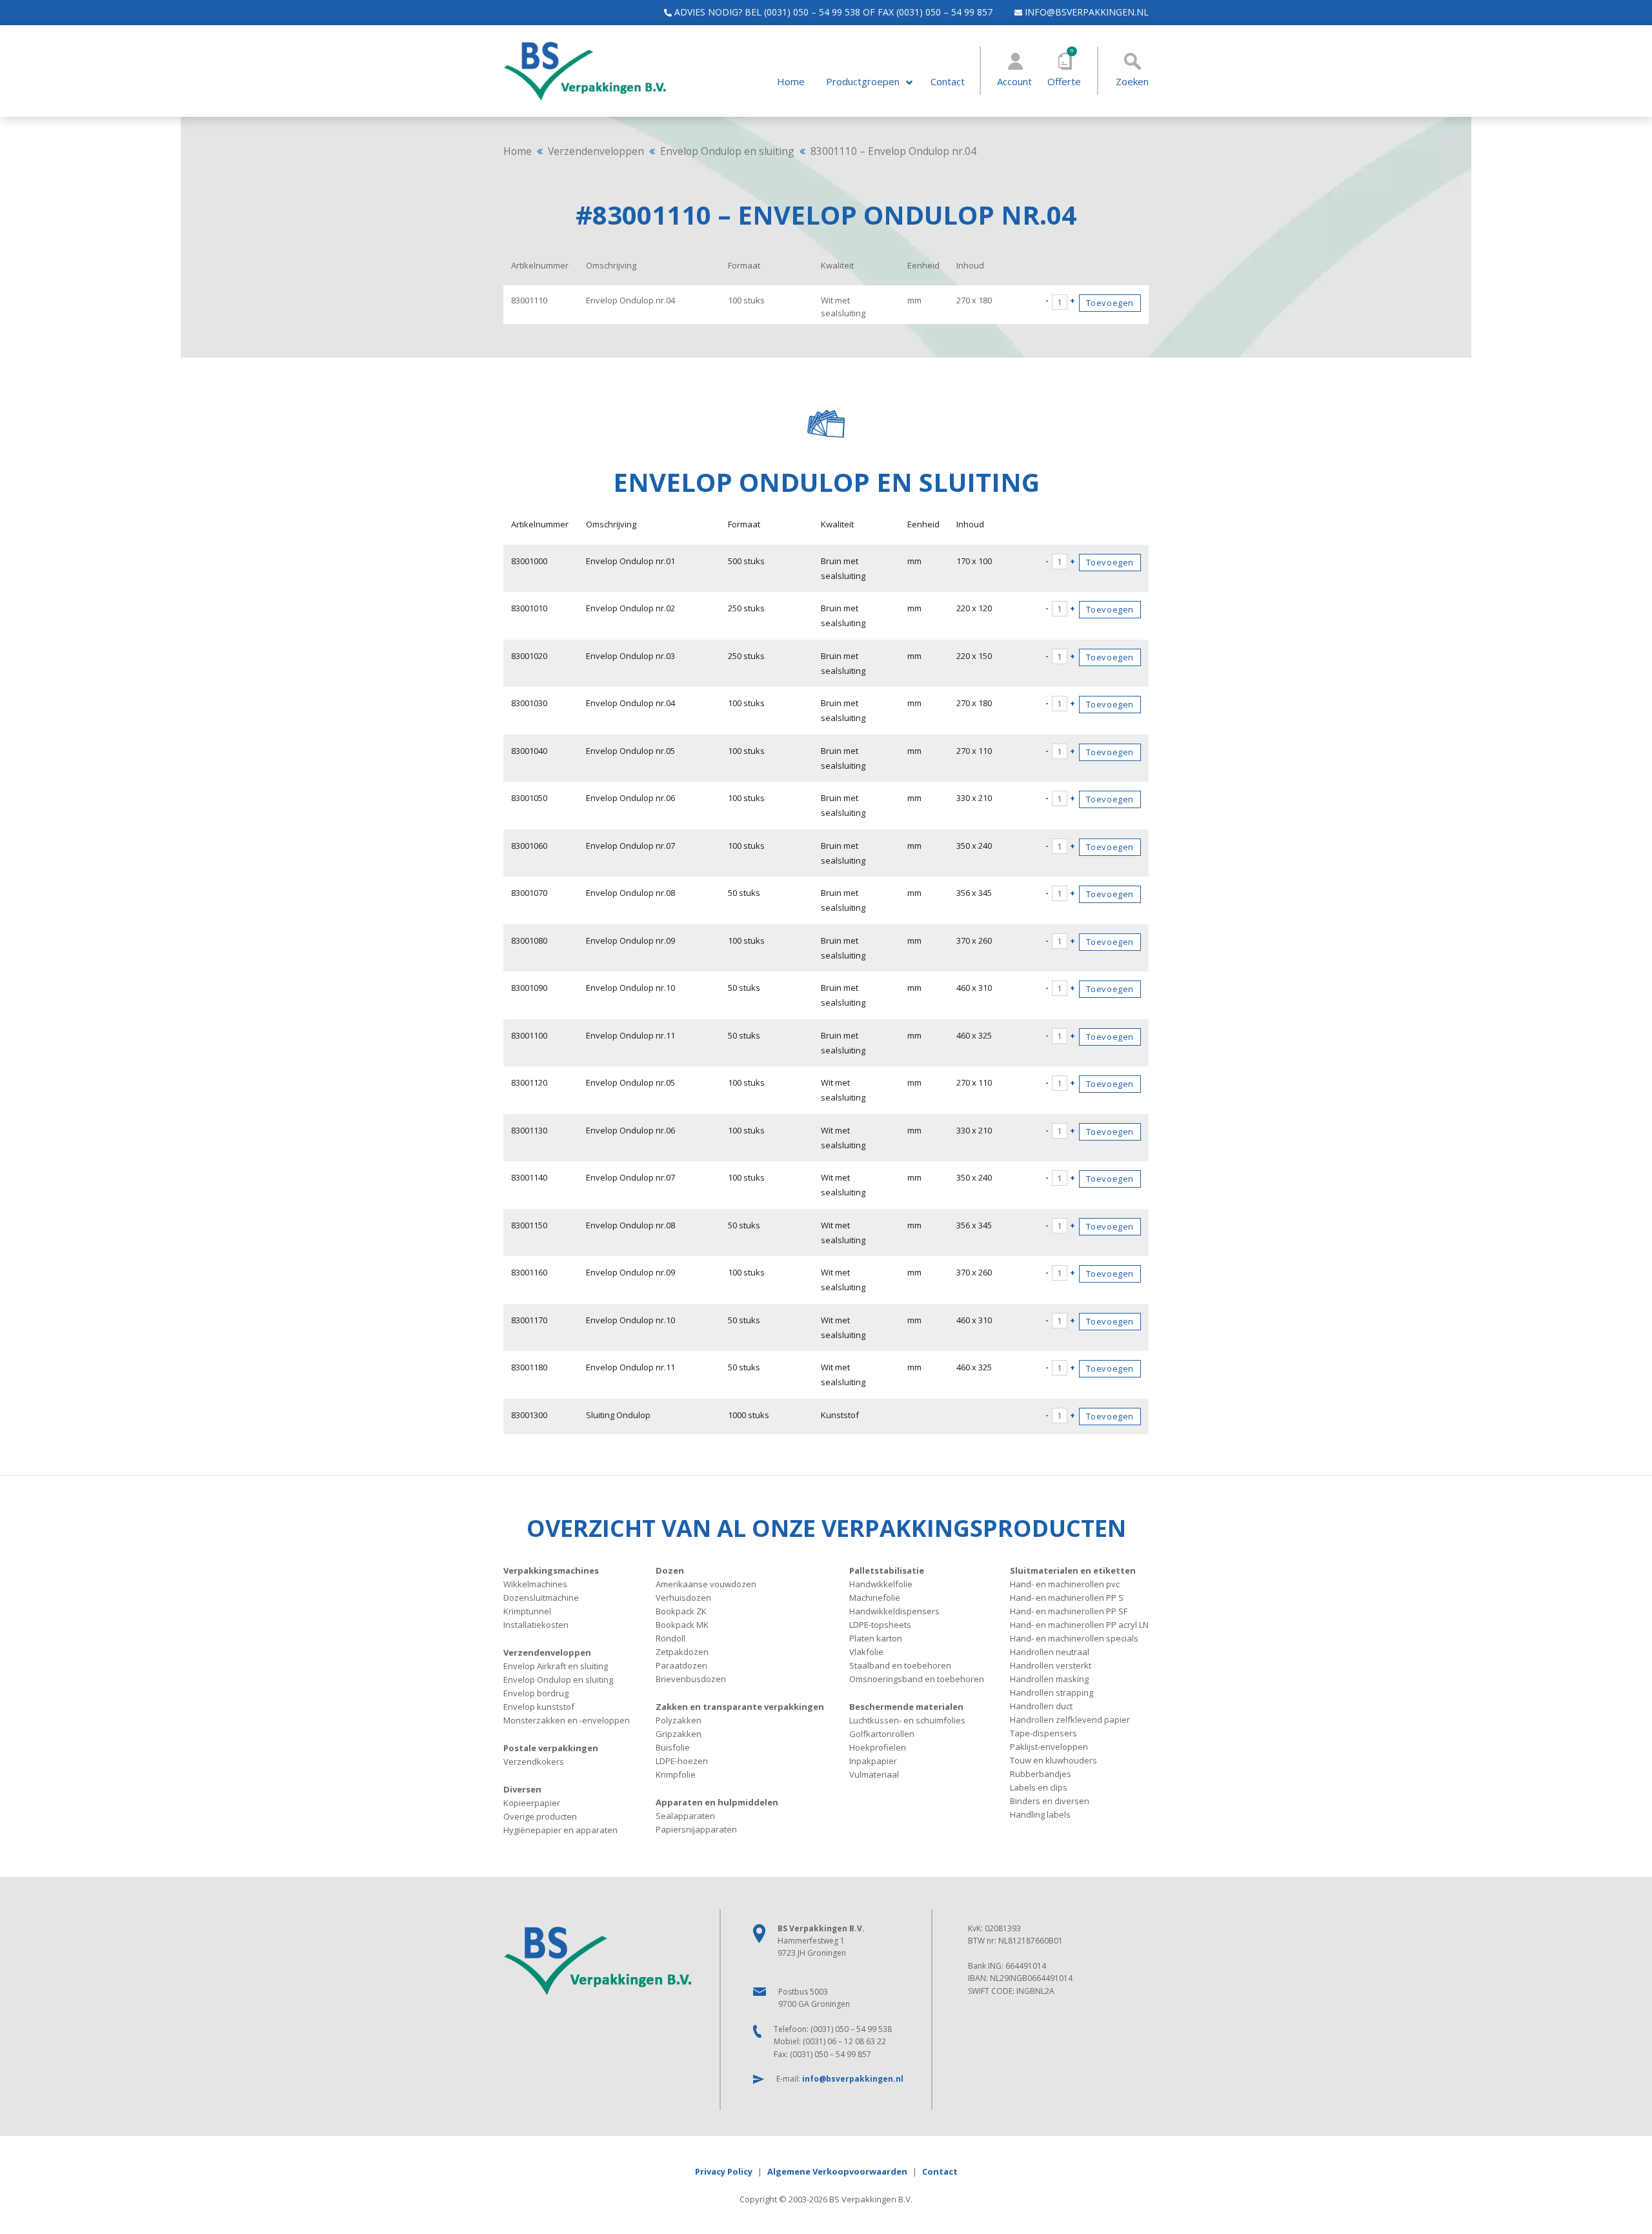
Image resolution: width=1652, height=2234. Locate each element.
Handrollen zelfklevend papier (1070, 1720)
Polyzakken (679, 1720)
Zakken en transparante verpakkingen (740, 1707)
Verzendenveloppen (596, 151)
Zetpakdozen (682, 1652)
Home (791, 82)
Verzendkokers (534, 1762)
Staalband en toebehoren (900, 1665)
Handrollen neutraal (1050, 1652)
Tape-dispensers (1043, 1733)
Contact (948, 82)
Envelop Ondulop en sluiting (727, 151)
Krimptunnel (527, 1611)
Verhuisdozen (683, 1598)
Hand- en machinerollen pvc (1065, 1584)
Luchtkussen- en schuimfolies (907, 1720)
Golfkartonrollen (882, 1734)
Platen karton (876, 1638)
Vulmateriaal (874, 1774)
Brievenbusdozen (691, 1679)
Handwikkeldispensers (894, 1611)
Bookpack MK (682, 1625)
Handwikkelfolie (881, 1584)
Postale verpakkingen (551, 1748)
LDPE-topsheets (880, 1625)
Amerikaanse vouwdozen (706, 1584)
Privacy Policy (724, 2171)
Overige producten (540, 1816)
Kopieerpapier (532, 1803)
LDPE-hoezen (682, 1761)
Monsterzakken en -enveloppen (567, 1720)
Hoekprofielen (878, 1747)
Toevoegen (1110, 303)
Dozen (670, 1570)
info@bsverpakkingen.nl (1085, 12)
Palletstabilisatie (887, 1570)
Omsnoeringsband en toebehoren (917, 1679)
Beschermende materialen (906, 1707)
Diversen (522, 1789)
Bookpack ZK (681, 1611)
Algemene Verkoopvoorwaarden (837, 2171)
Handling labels (1040, 1814)
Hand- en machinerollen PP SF (1069, 1611)
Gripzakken (679, 1734)
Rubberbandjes (1041, 1774)
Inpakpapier (873, 1761)
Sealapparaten (685, 1816)
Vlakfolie (866, 1652)
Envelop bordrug (536, 1693)
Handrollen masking (1049, 1679)
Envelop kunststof (539, 1707)
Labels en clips (1039, 1787)
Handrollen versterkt (1051, 1665)
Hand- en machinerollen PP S (1067, 1598)
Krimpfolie (676, 1774)
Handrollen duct (1041, 1706)
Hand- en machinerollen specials (1074, 1638)
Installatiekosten (536, 1625)
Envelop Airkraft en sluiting (556, 1666)
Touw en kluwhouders (1053, 1760)
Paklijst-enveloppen (1049, 1747)
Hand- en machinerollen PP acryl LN (1079, 1625)
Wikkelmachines (535, 1584)
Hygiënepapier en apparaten (560, 1830)
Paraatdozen (681, 1665)
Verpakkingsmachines (551, 1570)
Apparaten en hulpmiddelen (717, 1802)
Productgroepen (863, 82)
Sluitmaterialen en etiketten (1073, 1570)
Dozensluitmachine (541, 1598)
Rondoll (670, 1638)
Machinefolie (875, 1598)
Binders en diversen (1050, 1801)
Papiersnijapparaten (696, 1829)
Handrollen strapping (1052, 1692)
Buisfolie (673, 1747)
